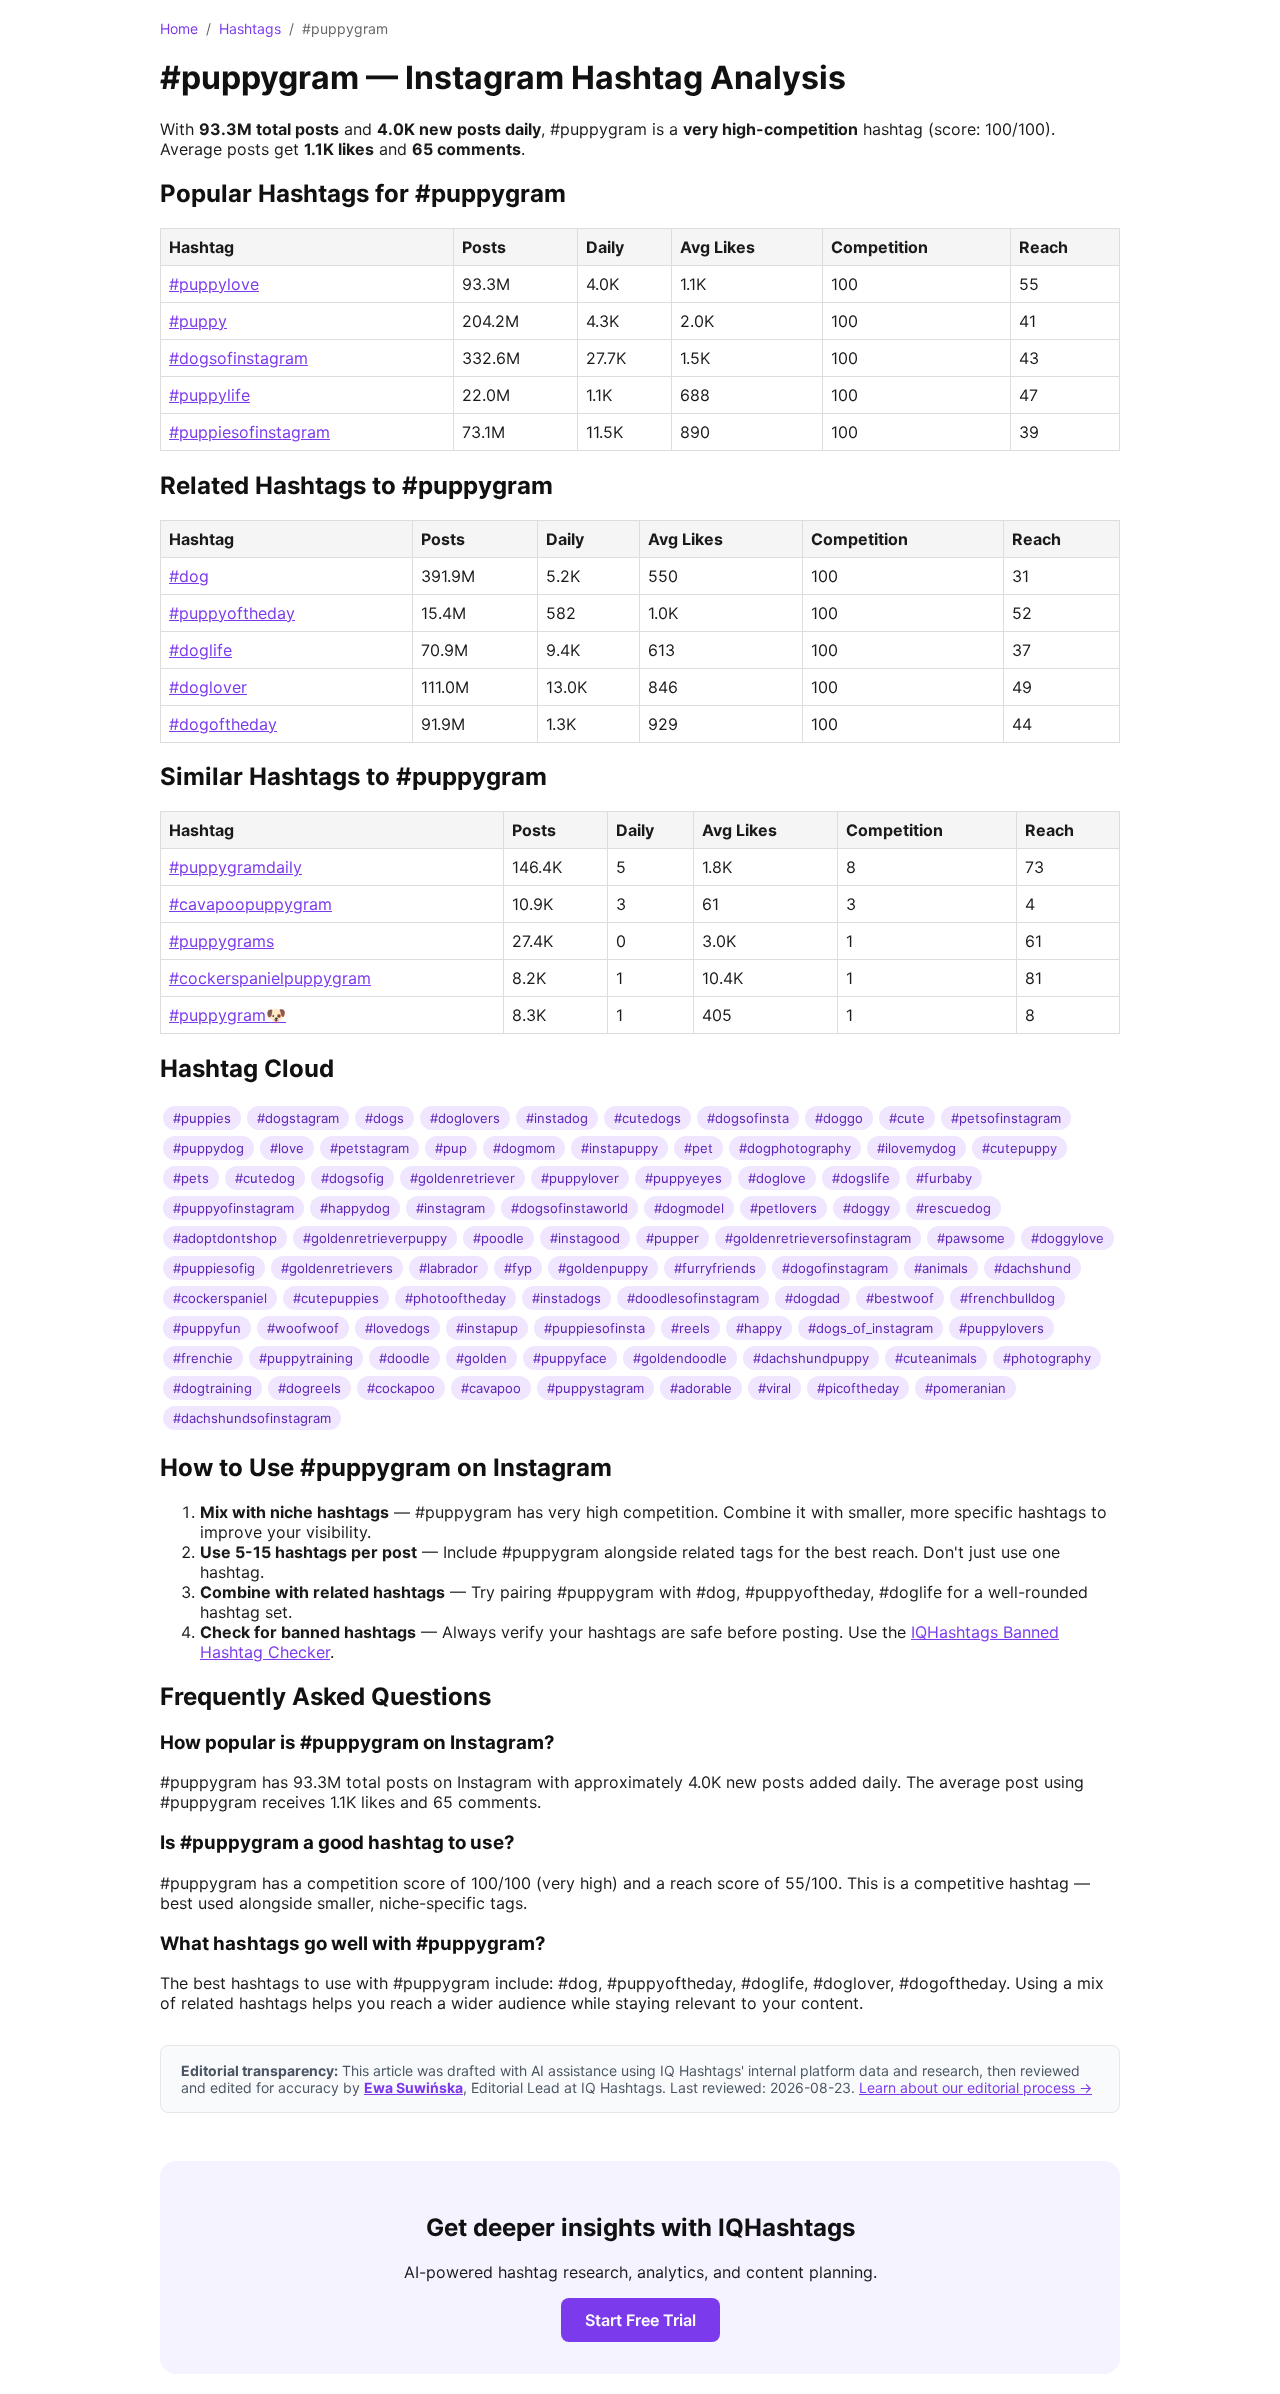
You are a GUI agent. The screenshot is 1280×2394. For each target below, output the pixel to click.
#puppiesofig (214, 1268)
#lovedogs (397, 1328)
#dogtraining (212, 1388)
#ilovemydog (916, 1148)
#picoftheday (858, 1388)
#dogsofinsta (748, 1118)
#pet (698, 1148)
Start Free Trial (640, 2320)
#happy (759, 1328)
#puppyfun (207, 1328)
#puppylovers (1001, 1328)
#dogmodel (689, 1208)
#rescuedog (953, 1208)
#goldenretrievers (337, 1268)
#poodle (498, 1238)
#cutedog (265, 1178)
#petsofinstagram (1006, 1118)
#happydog (355, 1208)
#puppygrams (221, 941)
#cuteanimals (936, 1358)
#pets (191, 1178)
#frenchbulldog (1007, 1298)
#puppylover (580, 1178)
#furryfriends (715, 1268)
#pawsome (971, 1238)
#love (287, 1148)
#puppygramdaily (235, 867)
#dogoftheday (223, 724)
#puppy (198, 321)
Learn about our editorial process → (975, 2087)
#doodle (404, 1358)
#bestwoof (900, 1298)
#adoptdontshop (225, 1238)
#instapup (487, 1328)
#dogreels (309, 1388)
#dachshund (1032, 1268)
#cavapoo (491, 1388)
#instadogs (566, 1298)
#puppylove (214, 284)
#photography (1047, 1358)
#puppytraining (306, 1358)
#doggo (839, 1118)
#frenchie (203, 1358)
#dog (189, 576)
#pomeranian (965, 1388)
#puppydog (208, 1148)
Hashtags (250, 28)
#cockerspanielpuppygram (270, 978)
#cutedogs (647, 1118)
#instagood (585, 1238)
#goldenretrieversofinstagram (818, 1238)
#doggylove (1067, 1238)
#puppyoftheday (232, 613)
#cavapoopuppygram (250, 904)
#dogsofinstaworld (569, 1208)
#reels (690, 1328)
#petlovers (783, 1208)
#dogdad (812, 1298)
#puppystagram (595, 1388)
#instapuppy (619, 1148)
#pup (451, 1148)
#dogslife (861, 1178)
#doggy (866, 1208)
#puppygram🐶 (227, 1015)
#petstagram (369, 1148)
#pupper (672, 1238)
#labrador (448, 1268)
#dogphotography (795, 1148)
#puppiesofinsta (594, 1328)
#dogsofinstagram (238, 358)
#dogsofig (352, 1178)
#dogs (384, 1118)
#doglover (208, 687)
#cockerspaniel (220, 1298)
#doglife (200, 650)
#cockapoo (401, 1388)
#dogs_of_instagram (870, 1328)
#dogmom (524, 1148)
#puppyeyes (683, 1178)
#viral (774, 1388)
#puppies (202, 1118)
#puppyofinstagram (233, 1208)
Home (179, 28)
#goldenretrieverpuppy (375, 1238)
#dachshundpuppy (811, 1358)
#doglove (777, 1178)
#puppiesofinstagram (249, 432)
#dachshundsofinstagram (252, 1418)
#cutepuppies (336, 1298)
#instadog (557, 1118)
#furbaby (944, 1178)
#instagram (450, 1208)
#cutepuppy (1019, 1148)
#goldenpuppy (603, 1268)
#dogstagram (298, 1118)
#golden (481, 1358)
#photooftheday (455, 1298)
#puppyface (570, 1358)
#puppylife (209, 395)
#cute (907, 1118)
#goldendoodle (680, 1358)
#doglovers (465, 1118)
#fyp (518, 1268)
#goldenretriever (462, 1178)
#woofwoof (303, 1328)
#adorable (701, 1388)
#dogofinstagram (835, 1268)
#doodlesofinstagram (693, 1298)
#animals (941, 1268)
